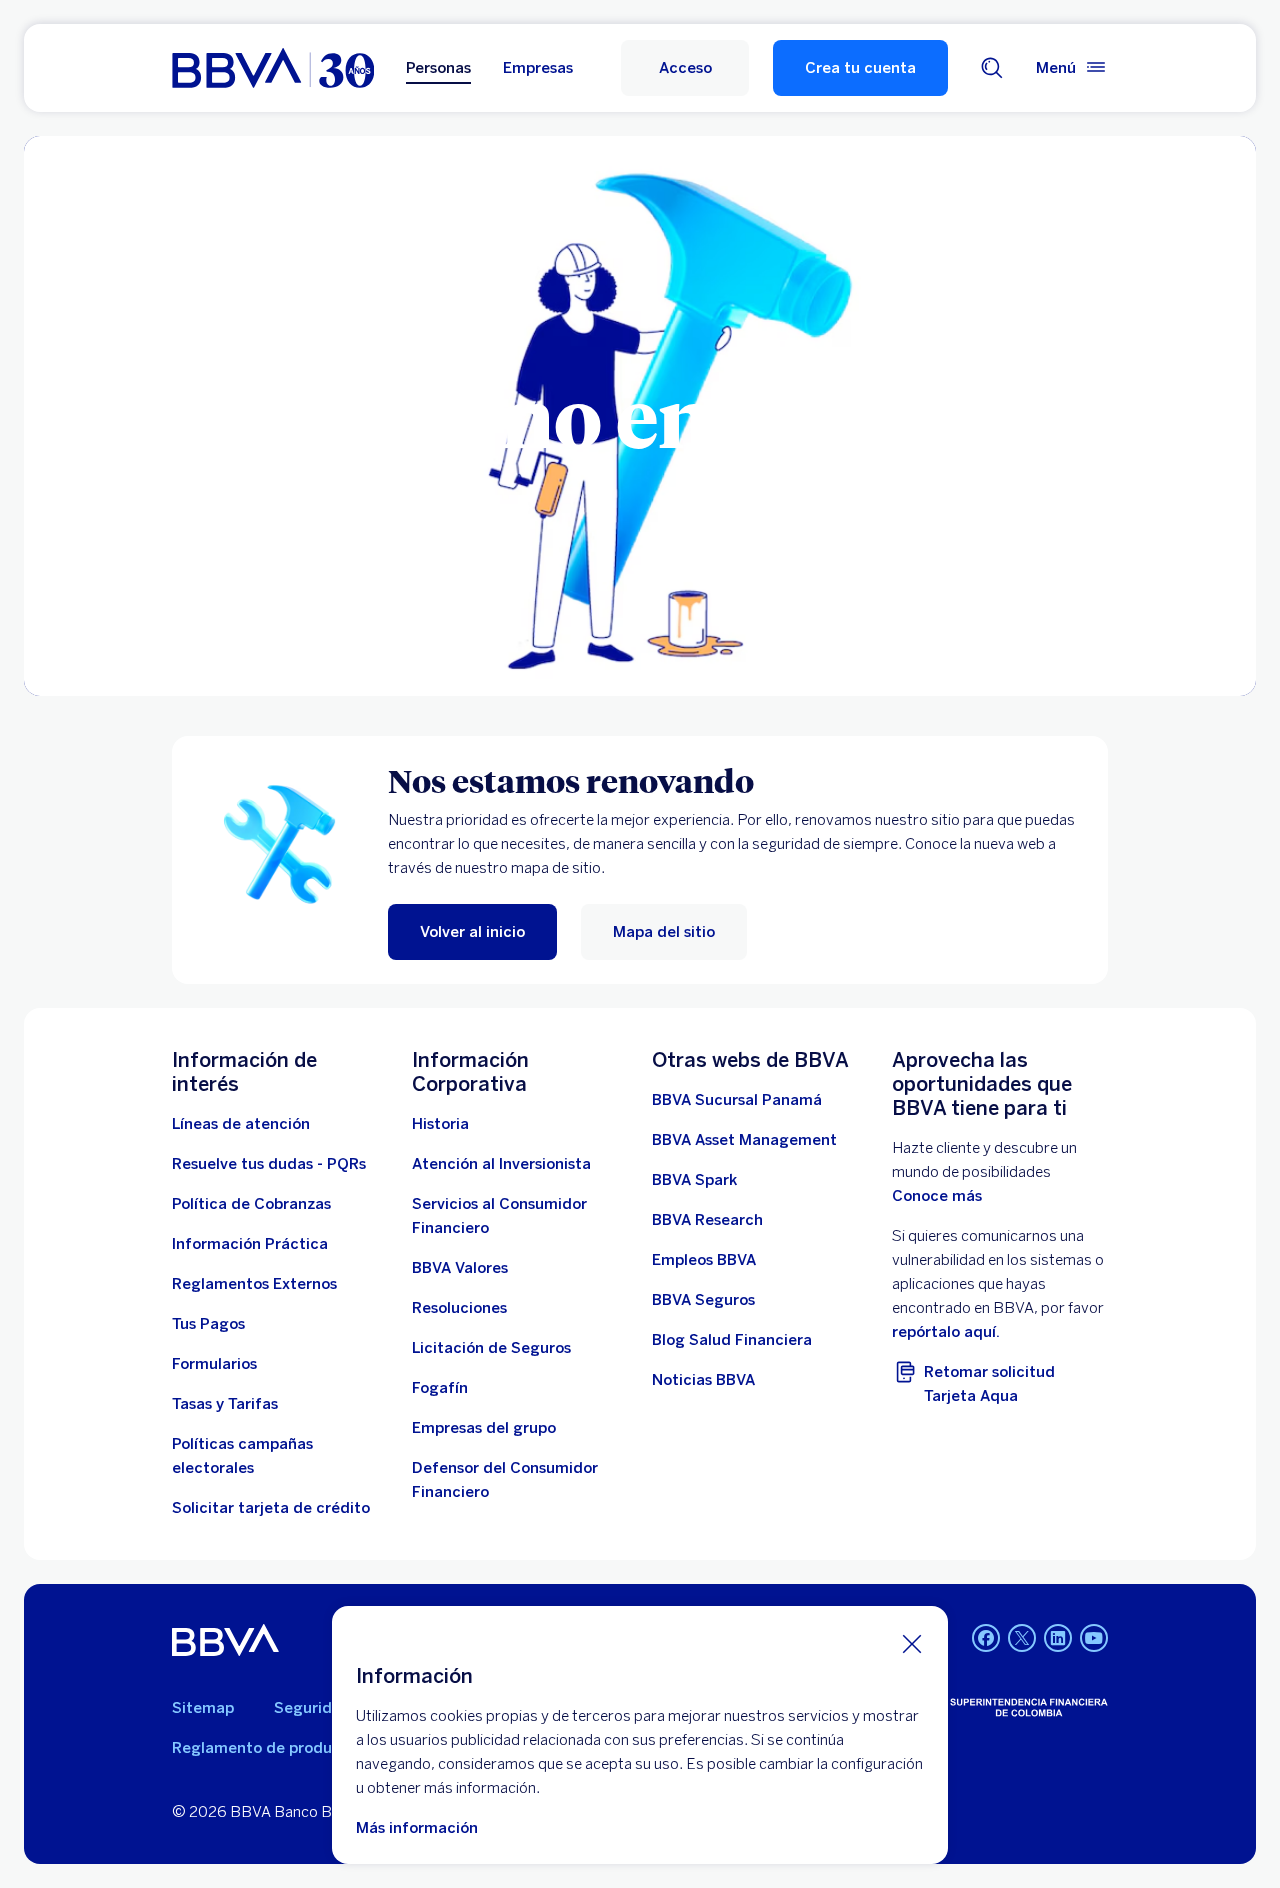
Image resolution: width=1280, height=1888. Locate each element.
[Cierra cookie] (912, 1643)
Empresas (538, 68)
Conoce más (937, 1196)
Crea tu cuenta (860, 68)
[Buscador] (992, 68)
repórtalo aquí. (946, 1332)
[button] (685, 68)
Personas (438, 68)
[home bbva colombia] (273, 68)
